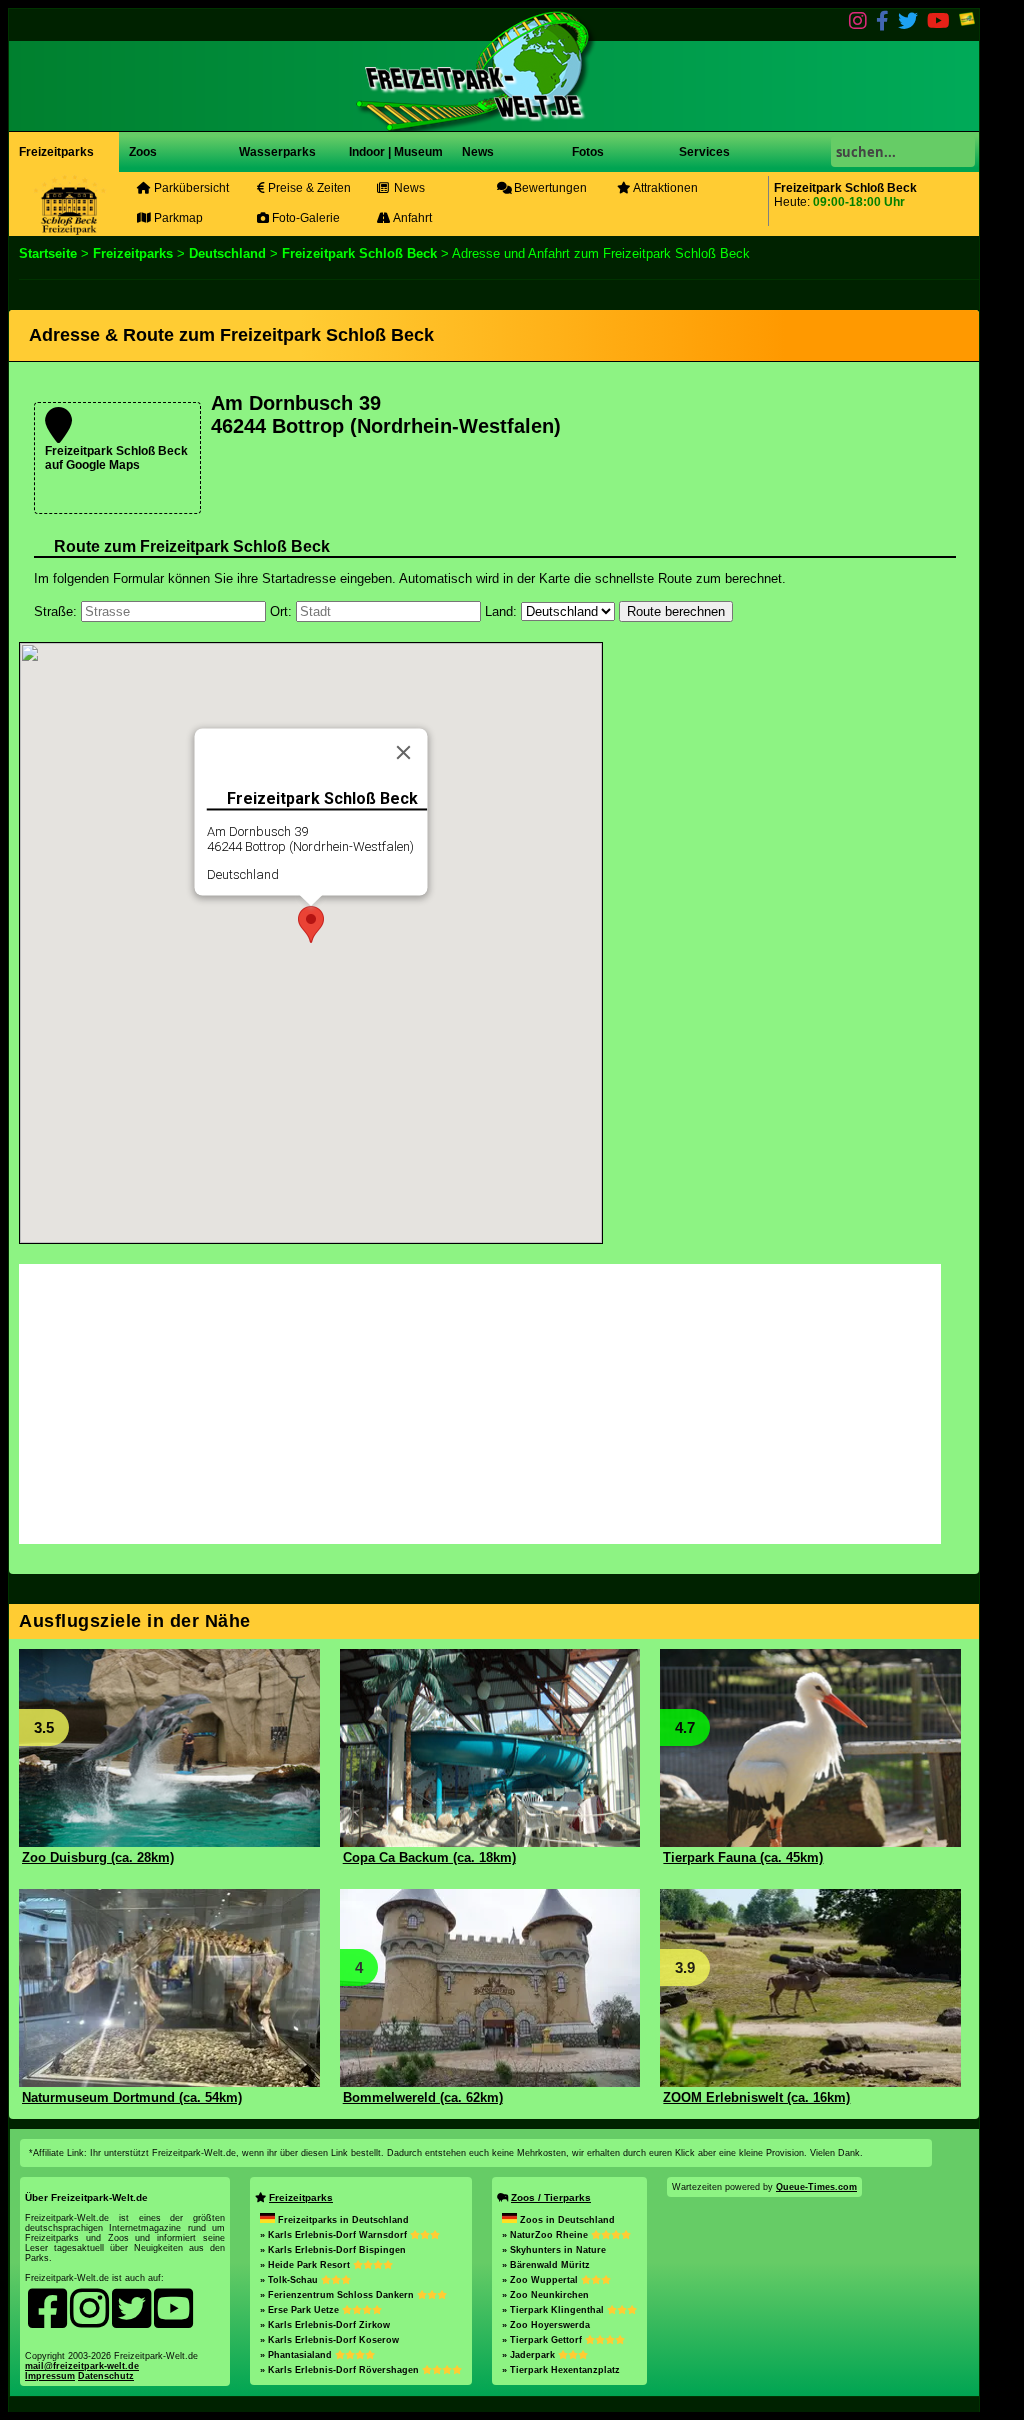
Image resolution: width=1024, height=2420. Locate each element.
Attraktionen (664, 188)
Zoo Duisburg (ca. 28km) (98, 1857)
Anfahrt (411, 218)
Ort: (281, 611)
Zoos (143, 152)
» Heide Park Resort (306, 2265)
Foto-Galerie (304, 218)
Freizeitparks (56, 152)
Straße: (55, 611)
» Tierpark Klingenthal (554, 2310)
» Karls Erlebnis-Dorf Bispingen (333, 2250)
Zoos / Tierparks (551, 2197)
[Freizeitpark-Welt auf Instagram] (858, 24)
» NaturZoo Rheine (546, 2235)
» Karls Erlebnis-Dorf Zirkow (325, 2325)
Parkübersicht (190, 188)
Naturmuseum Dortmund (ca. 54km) (132, 2097)
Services (704, 152)
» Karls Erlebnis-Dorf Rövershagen (341, 2370)
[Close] (404, 753)
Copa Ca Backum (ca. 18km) (429, 1857)
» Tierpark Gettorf (543, 2340)
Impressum (50, 2376)
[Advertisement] (783, 782)
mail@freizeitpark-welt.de (82, 2366)
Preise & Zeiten (308, 188)
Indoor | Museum (396, 152)
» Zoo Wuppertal (541, 2280)
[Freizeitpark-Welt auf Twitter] (908, 24)
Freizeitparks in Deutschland (343, 2220)
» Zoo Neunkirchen (545, 2295)
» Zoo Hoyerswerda (546, 2325)
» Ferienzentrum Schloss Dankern (338, 2295)
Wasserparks (277, 152)
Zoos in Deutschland (567, 2220)
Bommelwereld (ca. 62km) (423, 2097)
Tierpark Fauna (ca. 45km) (743, 1857)
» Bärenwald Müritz (546, 2265)
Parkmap (177, 218)
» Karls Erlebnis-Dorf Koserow (329, 2340)
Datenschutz (106, 2376)
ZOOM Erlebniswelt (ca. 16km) (756, 2097)
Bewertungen (549, 188)
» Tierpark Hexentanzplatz (561, 2370)
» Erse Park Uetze (301, 2310)
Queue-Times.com (816, 2187)
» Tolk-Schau (290, 2280)
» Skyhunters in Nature (554, 2250)
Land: (501, 611)
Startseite (48, 253)
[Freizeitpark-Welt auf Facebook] (882, 24)
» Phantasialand (297, 2355)
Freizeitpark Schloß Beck (359, 253)
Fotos (586, 152)
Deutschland (227, 253)
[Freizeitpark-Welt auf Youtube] (938, 24)
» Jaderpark (530, 2355)
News (476, 152)
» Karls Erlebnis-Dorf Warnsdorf (335, 2235)
